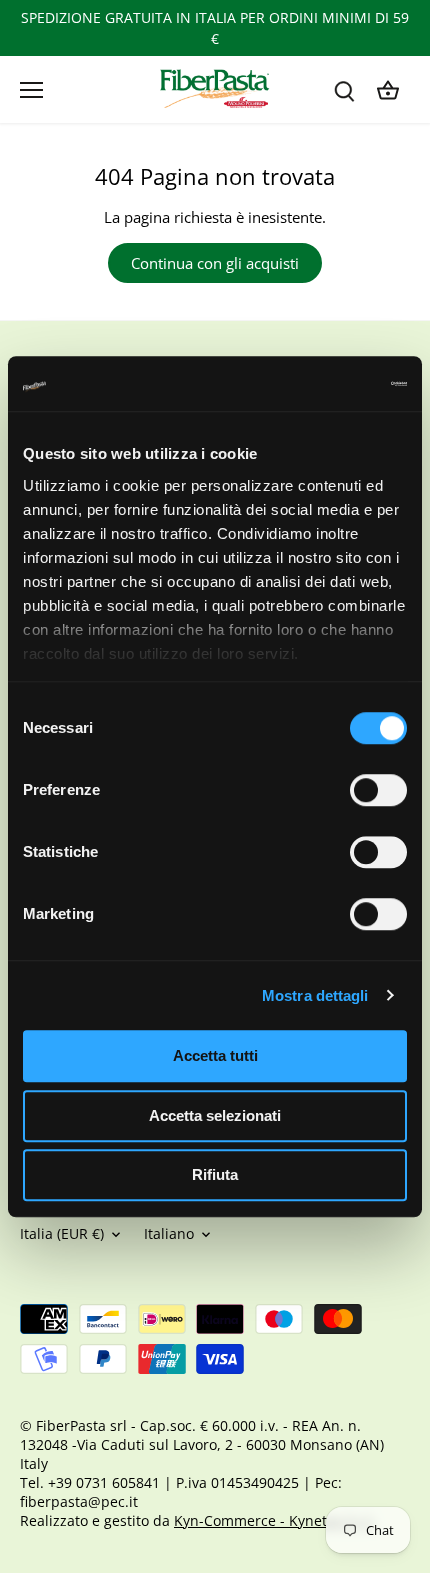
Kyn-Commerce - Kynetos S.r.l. (275, 1521)
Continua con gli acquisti (215, 263)
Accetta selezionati (215, 1115)
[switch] (378, 790)
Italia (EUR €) (62, 1234)
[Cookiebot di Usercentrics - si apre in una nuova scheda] (319, 384)
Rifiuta (215, 1174)
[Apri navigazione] (31, 90)
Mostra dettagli (315, 995)
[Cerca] (344, 89)
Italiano (169, 1234)
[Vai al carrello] (388, 89)
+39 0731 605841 (104, 1483)
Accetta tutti (215, 1055)
